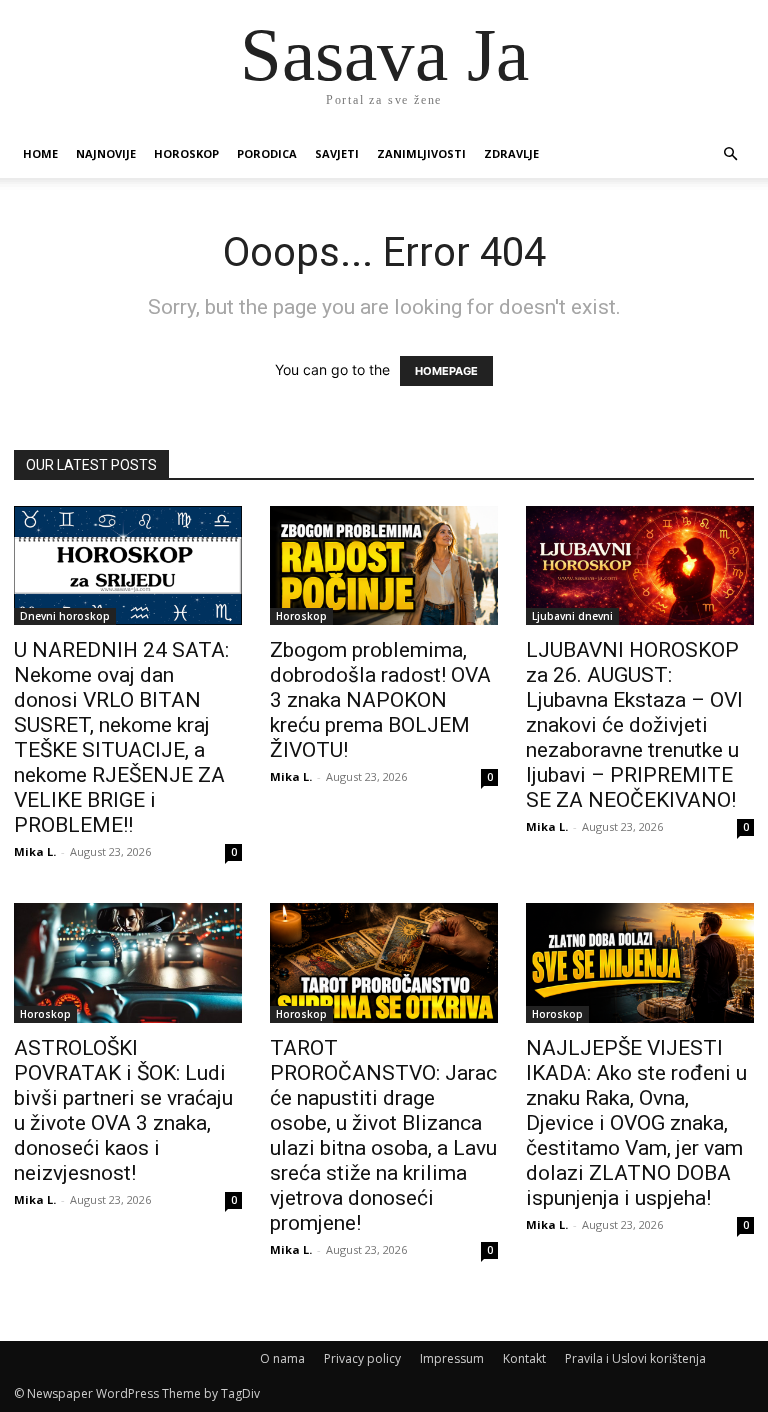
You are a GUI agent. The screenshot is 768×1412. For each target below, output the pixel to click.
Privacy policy (362, 1358)
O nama (282, 1358)
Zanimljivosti (421, 153)
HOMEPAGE (446, 371)
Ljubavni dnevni (572, 616)
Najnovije (106, 153)
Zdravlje (511, 153)
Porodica (267, 153)
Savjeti (337, 153)
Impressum (452, 1358)
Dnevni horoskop (65, 616)
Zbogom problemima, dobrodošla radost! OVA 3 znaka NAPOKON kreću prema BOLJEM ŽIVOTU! (380, 700)
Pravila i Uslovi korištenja (635, 1358)
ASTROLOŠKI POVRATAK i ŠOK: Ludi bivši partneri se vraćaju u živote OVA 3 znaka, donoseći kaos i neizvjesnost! (123, 1110)
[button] (730, 154)
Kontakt (524, 1358)
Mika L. (35, 851)
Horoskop (186, 153)
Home (40, 153)
